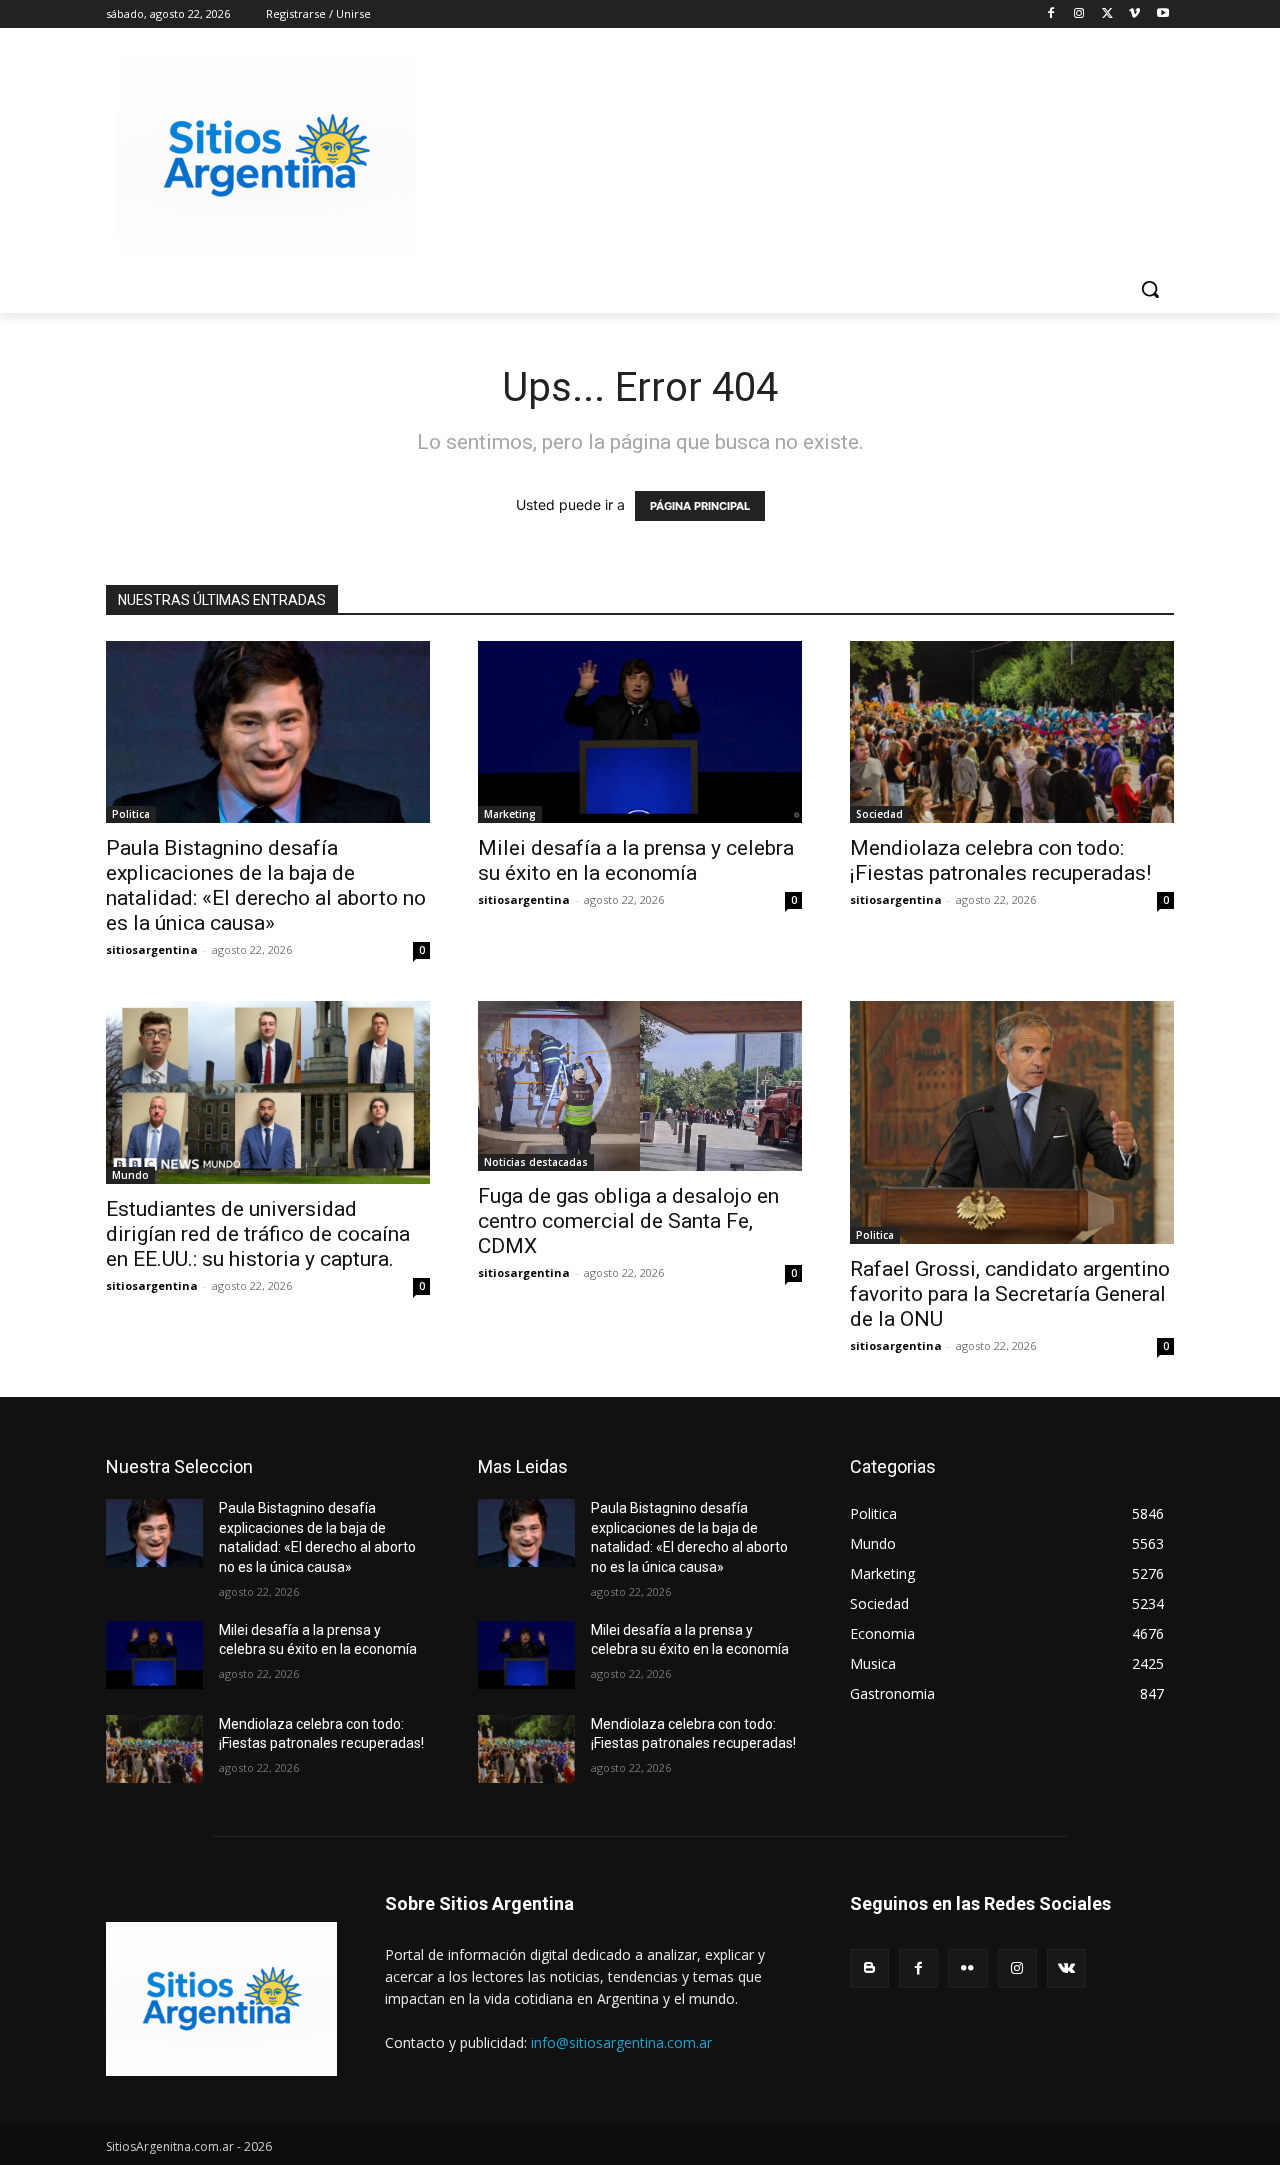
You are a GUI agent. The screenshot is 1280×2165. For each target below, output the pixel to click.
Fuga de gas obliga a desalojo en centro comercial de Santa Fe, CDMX (628, 1221)
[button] (1150, 289)
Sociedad (879, 814)
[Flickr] (967, 1968)
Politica (131, 814)
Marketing (510, 814)
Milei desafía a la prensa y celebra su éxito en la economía (636, 860)
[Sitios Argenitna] (221, 1999)
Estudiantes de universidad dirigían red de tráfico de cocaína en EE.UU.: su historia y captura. (258, 1234)
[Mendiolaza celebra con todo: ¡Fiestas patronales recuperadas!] (1012, 732)
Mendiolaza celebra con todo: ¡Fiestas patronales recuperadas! (1000, 860)
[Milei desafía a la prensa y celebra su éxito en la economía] (640, 732)
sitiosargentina (152, 949)
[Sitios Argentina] (266, 156)
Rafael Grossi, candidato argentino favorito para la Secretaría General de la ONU (1010, 1294)
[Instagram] (1079, 14)
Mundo (130, 1175)
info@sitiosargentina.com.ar (621, 2042)
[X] (1107, 14)
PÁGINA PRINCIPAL (700, 506)
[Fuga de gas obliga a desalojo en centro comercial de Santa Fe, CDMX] (640, 1086)
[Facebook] (1051, 14)
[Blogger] (869, 1968)
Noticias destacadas (536, 1162)
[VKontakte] (1066, 1968)
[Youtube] (1162, 14)
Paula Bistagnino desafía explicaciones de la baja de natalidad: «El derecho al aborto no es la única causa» (266, 885)
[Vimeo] (1134, 14)
